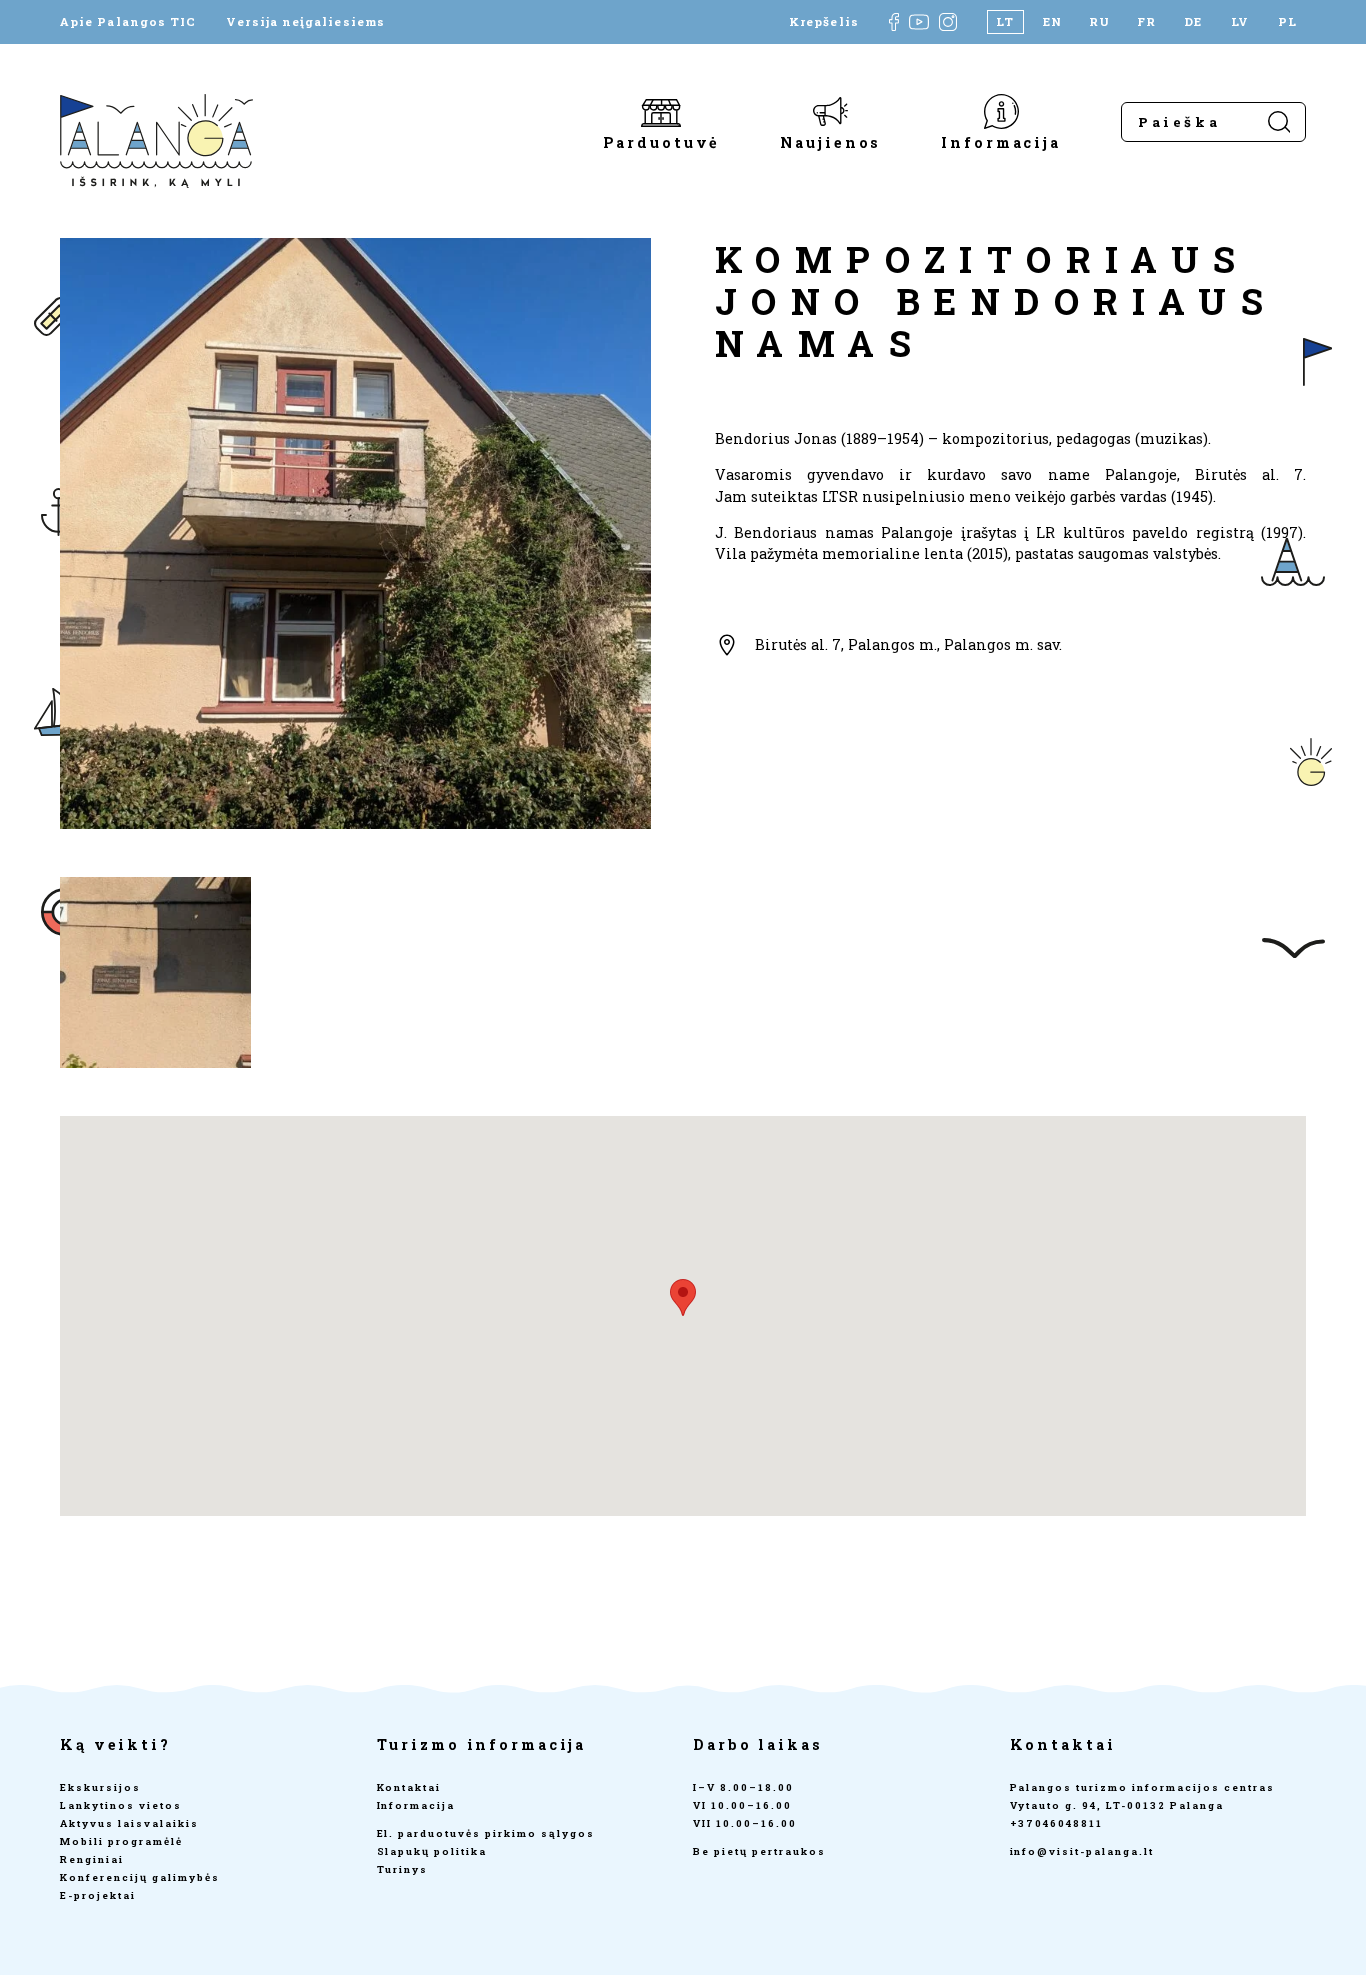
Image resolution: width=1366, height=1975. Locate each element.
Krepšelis (824, 22)
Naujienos (830, 141)
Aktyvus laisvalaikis (129, 1823)
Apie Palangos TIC (128, 22)
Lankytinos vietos (121, 1805)
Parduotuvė (662, 141)
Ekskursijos (100, 1787)
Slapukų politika (432, 1851)
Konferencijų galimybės (140, 1877)
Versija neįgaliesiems (305, 22)
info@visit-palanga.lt (1082, 1851)
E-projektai (98, 1895)
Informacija (1001, 141)
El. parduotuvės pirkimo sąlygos (486, 1833)
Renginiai (92, 1859)
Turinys (403, 1869)
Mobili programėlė (121, 1841)
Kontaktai (409, 1787)
